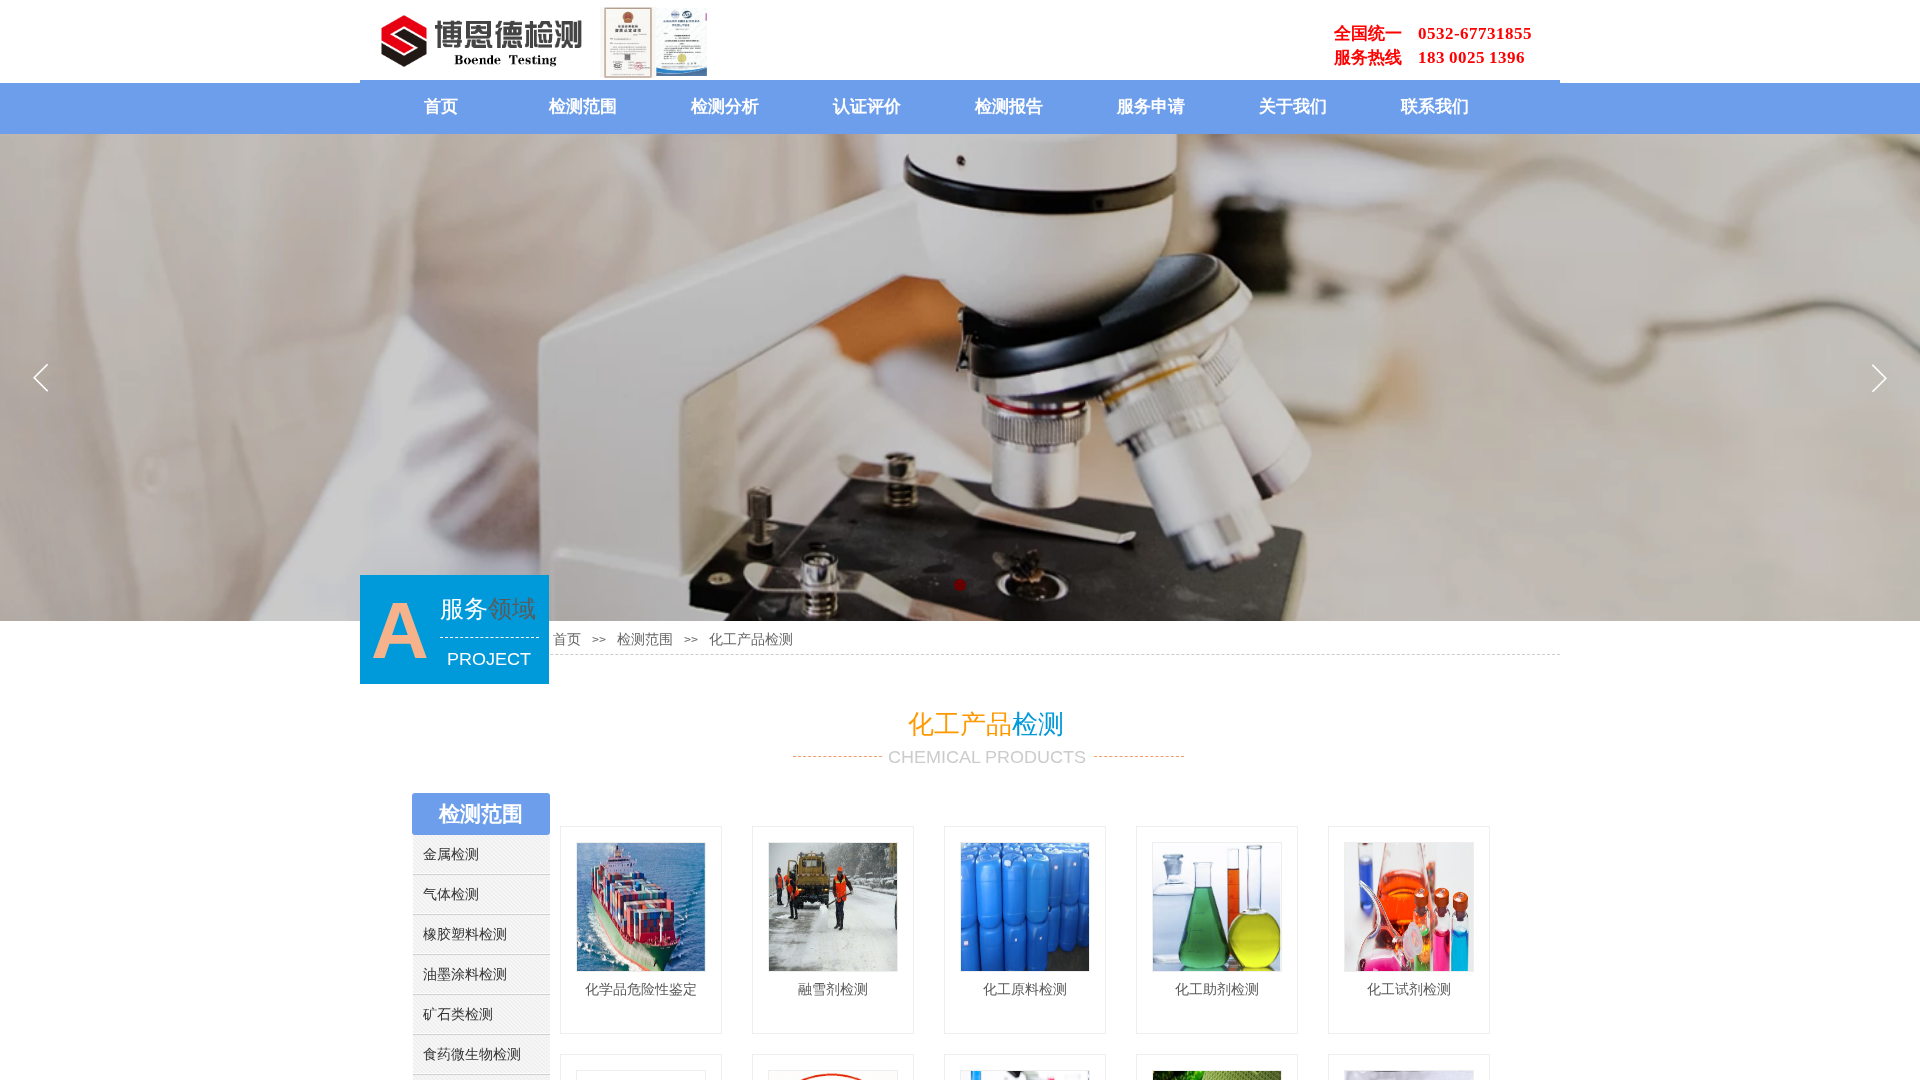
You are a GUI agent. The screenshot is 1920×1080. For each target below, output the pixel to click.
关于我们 (1293, 106)
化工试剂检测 (1409, 989)
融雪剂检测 (833, 989)
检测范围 (583, 106)
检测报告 (1009, 106)
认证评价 (867, 106)
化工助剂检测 (1217, 989)
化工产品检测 (751, 639)
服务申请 (1151, 106)
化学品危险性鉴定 (641, 989)
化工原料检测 (1025, 989)
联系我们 (1435, 106)
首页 (441, 106)
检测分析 (725, 106)
